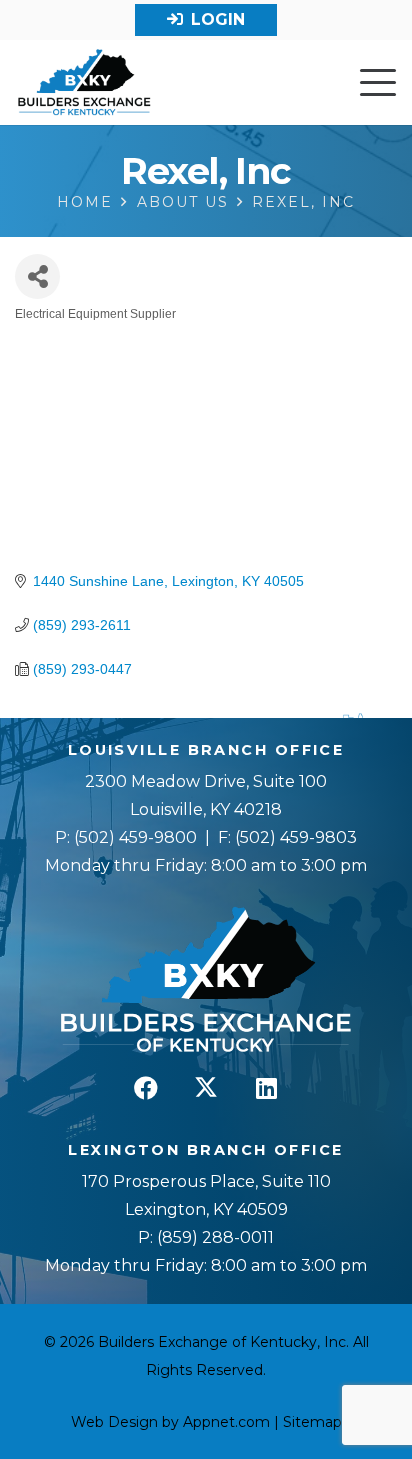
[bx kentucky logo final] (84, 83)
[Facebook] (146, 1088)
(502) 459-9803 (296, 837)
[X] (206, 1088)
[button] (378, 83)
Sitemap (312, 1422)
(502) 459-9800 (135, 837)
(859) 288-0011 (213, 1237)
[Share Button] (37, 276)
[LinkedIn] (266, 1088)
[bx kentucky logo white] (206, 981)
